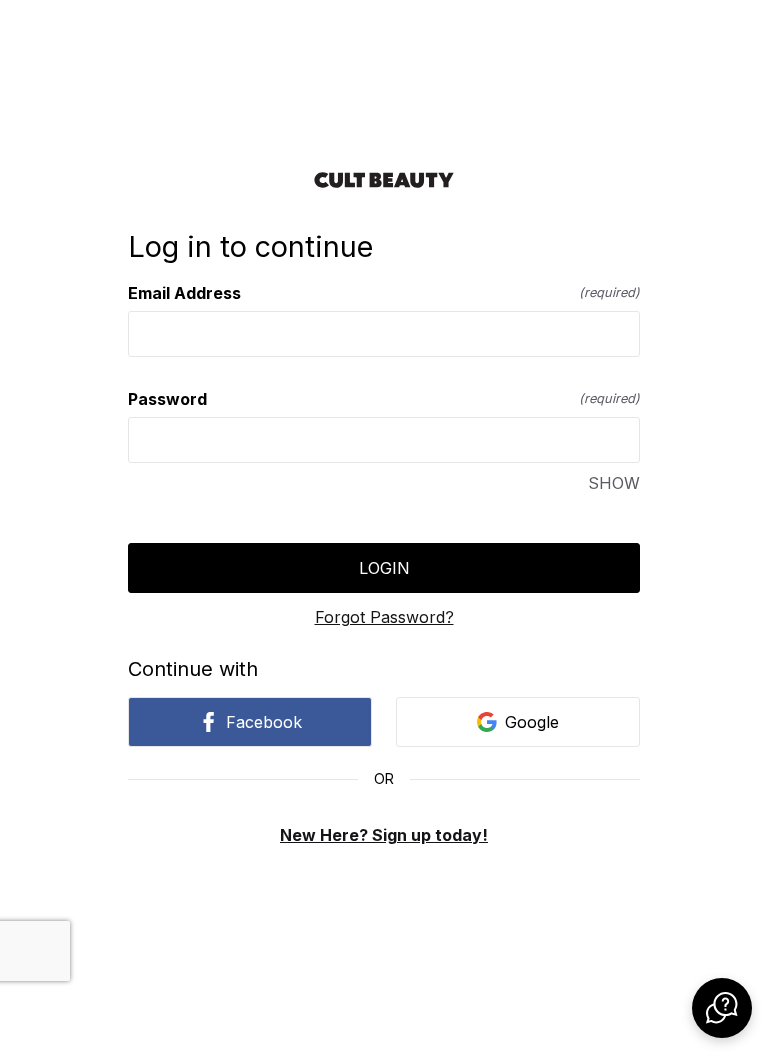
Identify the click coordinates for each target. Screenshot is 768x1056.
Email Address (384, 293)
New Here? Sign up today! (384, 835)
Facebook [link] (264, 722)
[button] (722, 1008)
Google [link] (532, 722)
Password (384, 399)
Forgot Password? (384, 617)
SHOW (614, 483)
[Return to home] (384, 180)
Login (384, 568)
